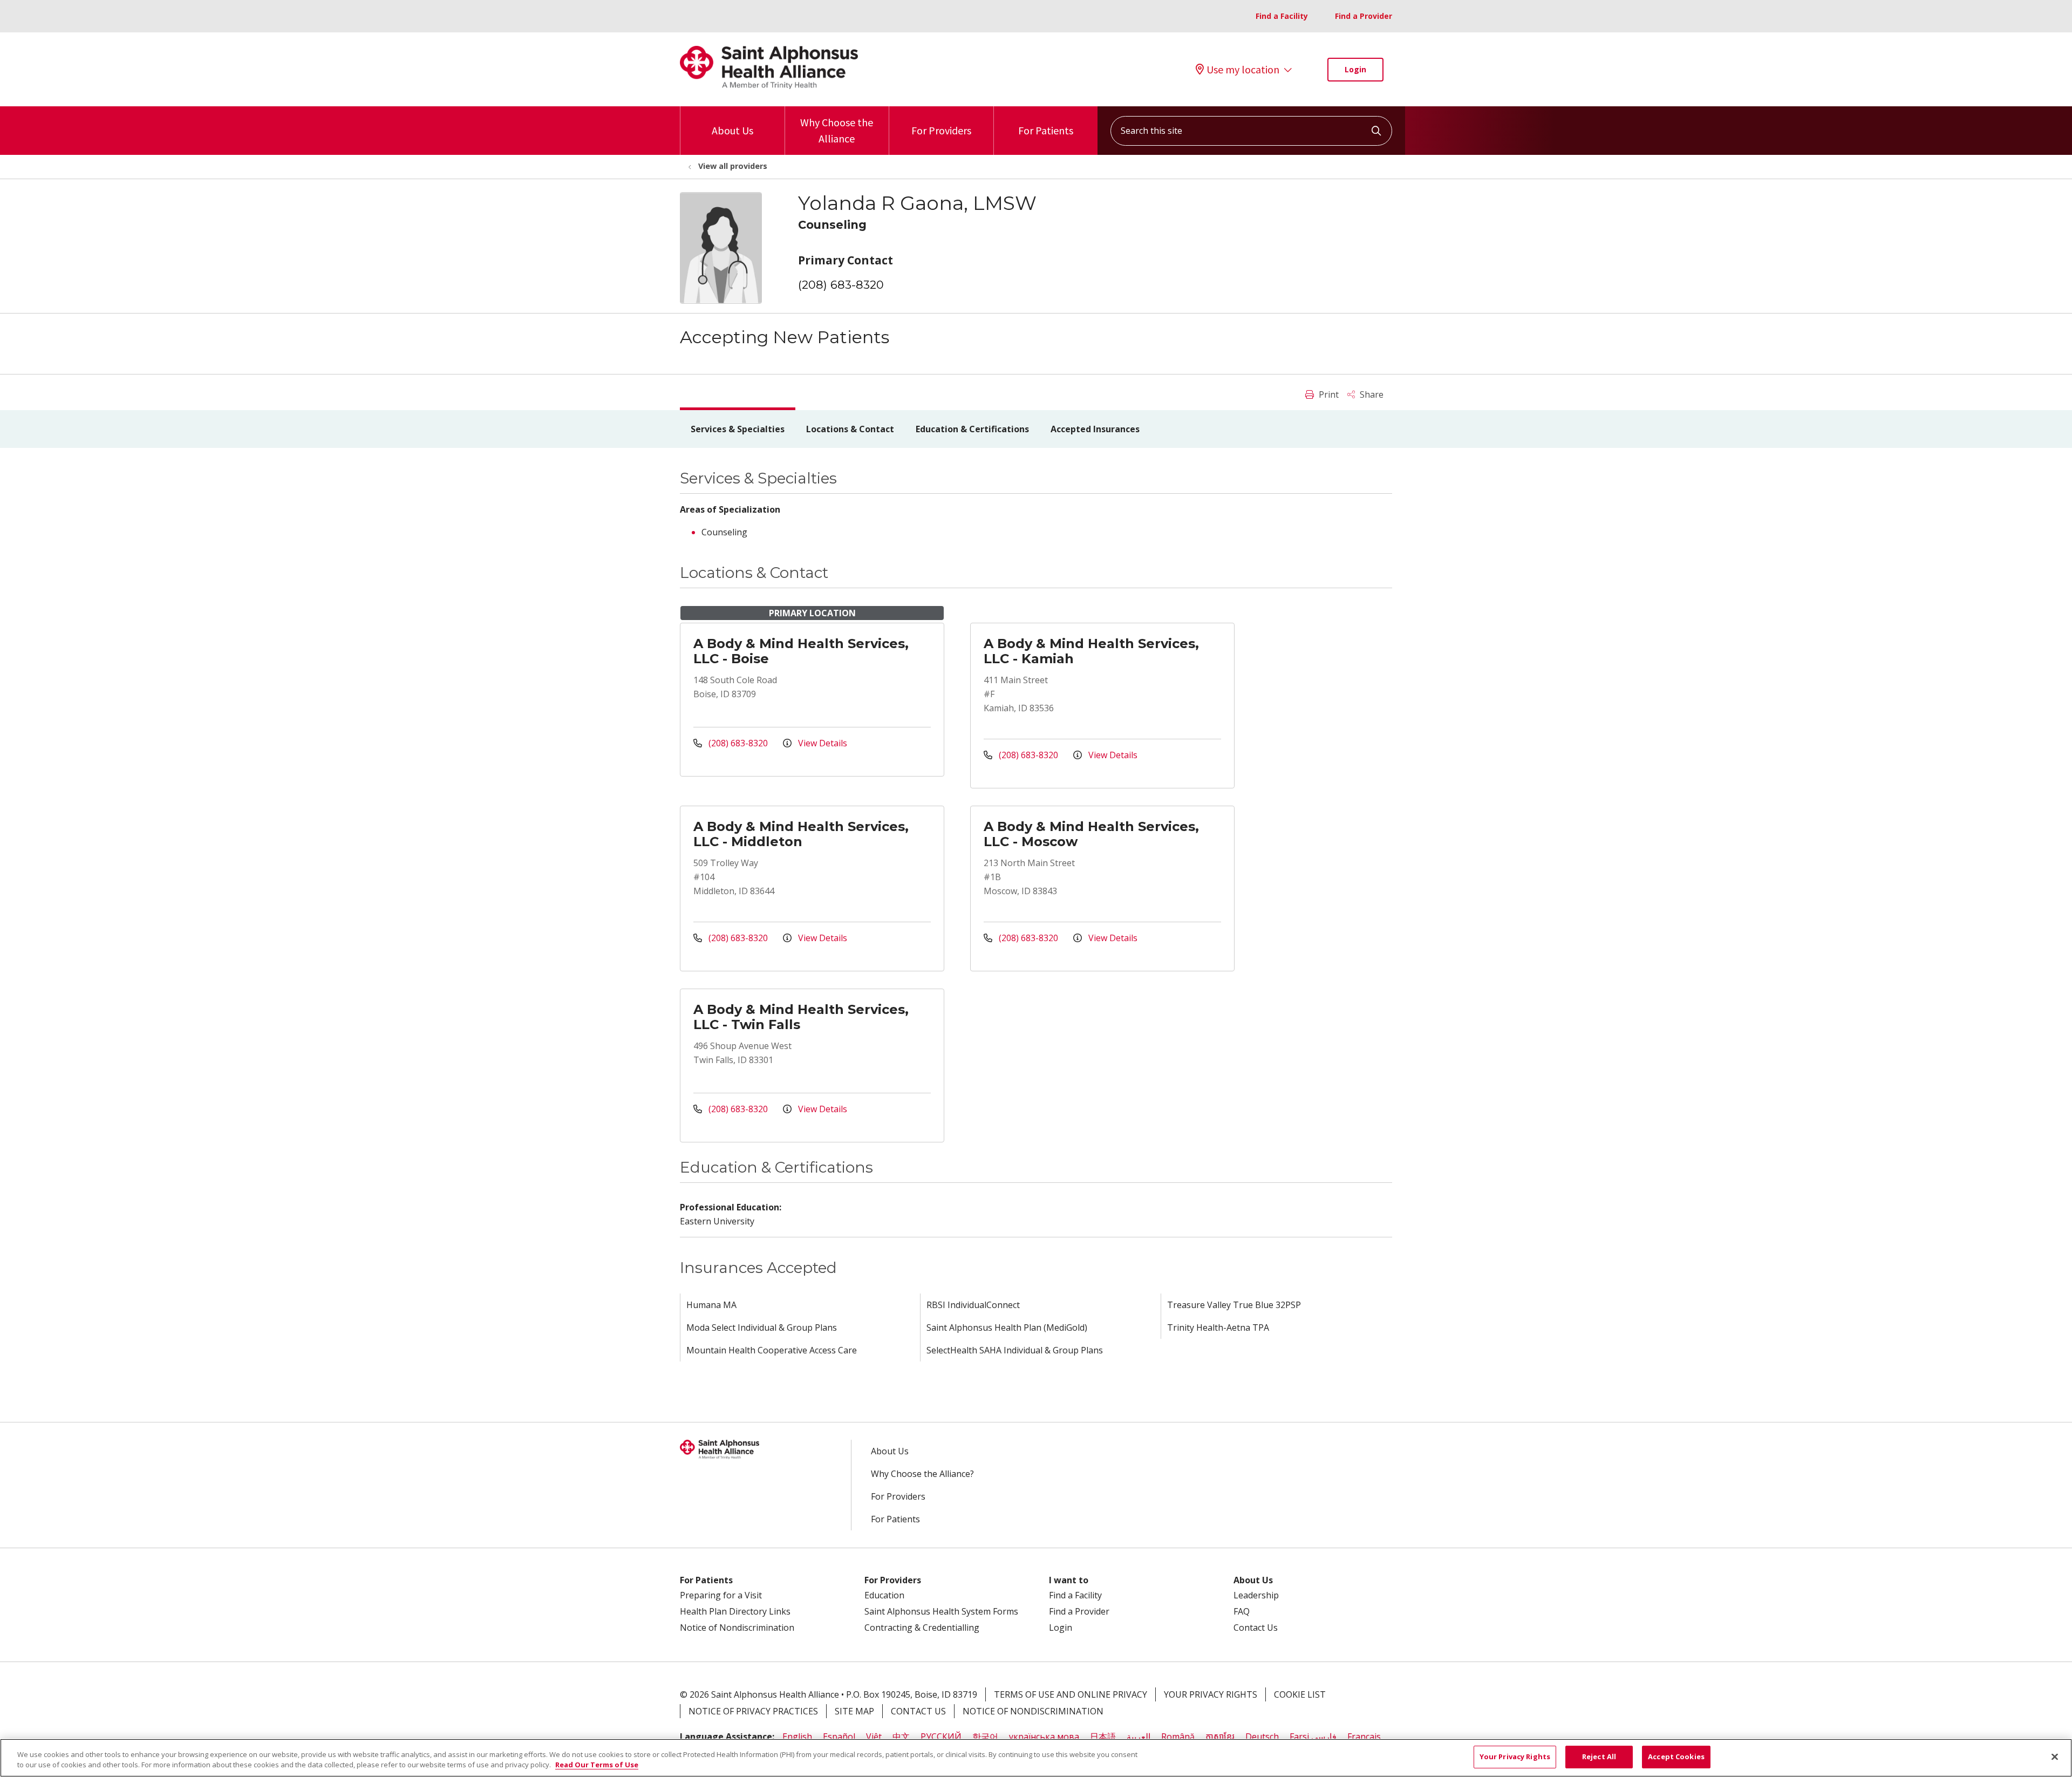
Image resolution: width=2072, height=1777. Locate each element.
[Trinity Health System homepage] (769, 86)
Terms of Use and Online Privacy (1071, 1694)
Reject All (1599, 1756)
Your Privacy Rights (1211, 1694)
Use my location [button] (1243, 70)
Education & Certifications (972, 429)
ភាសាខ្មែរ (1220, 1737)
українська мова (1044, 1737)
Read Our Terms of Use (597, 1765)
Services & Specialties (738, 429)
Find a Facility (1282, 16)
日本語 (1103, 1737)
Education (884, 1595)
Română (1178, 1737)
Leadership (1256, 1595)
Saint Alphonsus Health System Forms (941, 1611)
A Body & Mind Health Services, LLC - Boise (801, 651)
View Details (822, 743)
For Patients (1046, 130)
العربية (1139, 1737)
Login (1355, 69)
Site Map (854, 1711)
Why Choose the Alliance (837, 130)
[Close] (2055, 1756)
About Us (732, 130)
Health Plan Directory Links (735, 1611)
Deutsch (1262, 1737)
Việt (874, 1737)
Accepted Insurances (1095, 429)
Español (839, 1737)
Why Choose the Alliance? (922, 1474)
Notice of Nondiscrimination (737, 1628)
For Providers (941, 130)
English (797, 1737)
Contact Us (1256, 1628)
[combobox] (1251, 131)
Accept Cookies (1676, 1756)
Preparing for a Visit (721, 1595)
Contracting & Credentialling (922, 1628)
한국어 (985, 1737)
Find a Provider (1364, 16)
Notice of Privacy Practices (753, 1711)
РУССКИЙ (941, 1737)
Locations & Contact (850, 429)
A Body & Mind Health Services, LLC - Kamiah (1091, 651)
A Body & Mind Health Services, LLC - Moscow (1091, 834)
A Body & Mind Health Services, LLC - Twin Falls (801, 1017)
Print (1328, 394)
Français (1364, 1737)
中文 (901, 1737)
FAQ (1242, 1611)
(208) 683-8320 (841, 285)
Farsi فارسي (1313, 1737)
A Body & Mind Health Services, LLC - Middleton (801, 834)
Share (1371, 394)
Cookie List (1300, 1694)
